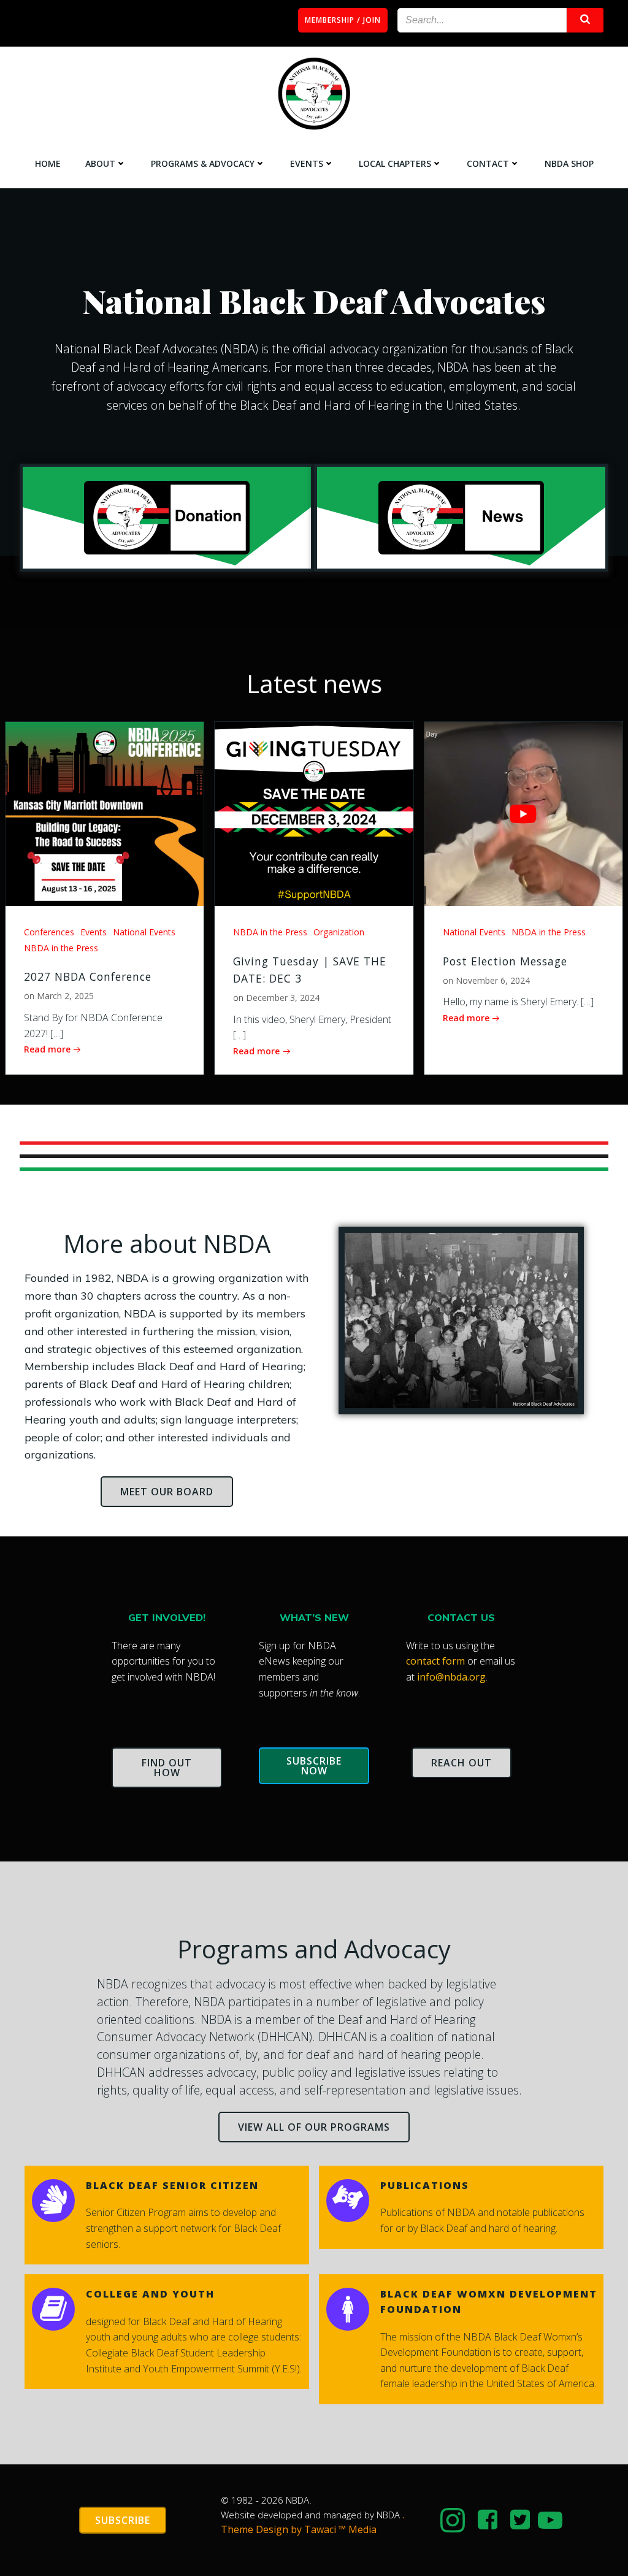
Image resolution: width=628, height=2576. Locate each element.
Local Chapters (395, 163)
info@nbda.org (451, 1677)
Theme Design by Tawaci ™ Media (299, 2529)
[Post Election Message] (523, 813)
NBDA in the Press (61, 948)
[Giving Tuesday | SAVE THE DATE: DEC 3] (314, 813)
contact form (435, 1661)
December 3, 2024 (283, 998)
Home (48, 163)
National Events (144, 932)
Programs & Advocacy (203, 163)
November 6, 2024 (493, 980)
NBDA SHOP (569, 163)
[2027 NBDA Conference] (105, 813)
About (100, 163)
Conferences (49, 932)
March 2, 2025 (65, 996)
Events (307, 163)
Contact (488, 163)
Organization (339, 932)
